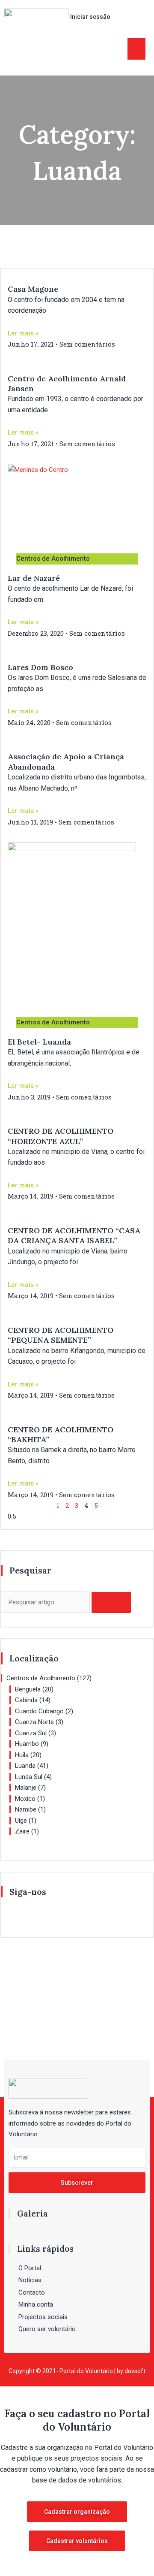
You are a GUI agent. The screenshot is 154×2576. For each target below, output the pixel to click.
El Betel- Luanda (39, 1042)
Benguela (28, 1689)
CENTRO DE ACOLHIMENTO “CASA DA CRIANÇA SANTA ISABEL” (74, 1235)
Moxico (25, 1799)
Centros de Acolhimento (41, 1678)
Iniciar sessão (90, 17)
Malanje (26, 1788)
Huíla (22, 1755)
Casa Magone (33, 289)
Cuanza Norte (34, 1722)
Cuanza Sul (31, 1733)
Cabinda (26, 1700)
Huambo (27, 1744)
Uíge (21, 1821)
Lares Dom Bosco (40, 667)
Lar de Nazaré (34, 578)
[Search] (111, 1602)
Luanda (25, 1766)
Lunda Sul (29, 1777)
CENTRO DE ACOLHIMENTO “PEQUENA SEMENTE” (61, 1335)
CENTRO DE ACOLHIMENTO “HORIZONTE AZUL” (61, 1136)
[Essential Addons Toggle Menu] (136, 49)
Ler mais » (23, 333)
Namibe (26, 1809)
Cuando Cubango (39, 1711)
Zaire (22, 1831)
